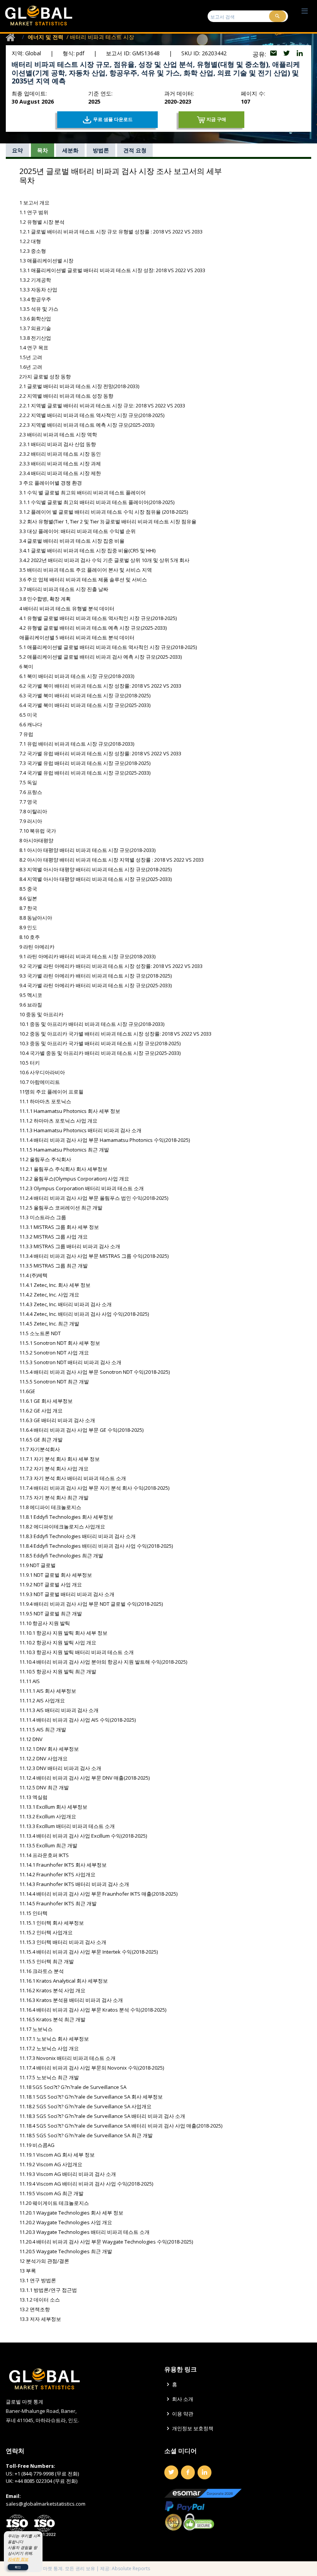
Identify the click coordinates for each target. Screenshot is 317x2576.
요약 (17, 150)
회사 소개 (183, 2399)
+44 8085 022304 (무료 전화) (46, 2481)
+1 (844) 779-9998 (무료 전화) (47, 2474)
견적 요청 (135, 150)
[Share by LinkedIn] (300, 54)
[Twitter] (171, 2472)
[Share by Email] (274, 54)
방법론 (101, 150)
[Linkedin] (205, 2472)
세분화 (70, 150)
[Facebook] (188, 2472)
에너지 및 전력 (46, 37)
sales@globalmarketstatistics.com (46, 2504)
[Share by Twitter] (287, 54)
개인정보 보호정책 (193, 2429)
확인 (18, 2567)
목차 (43, 150)
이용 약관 (183, 2414)
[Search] (278, 16)
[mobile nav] (305, 11)
